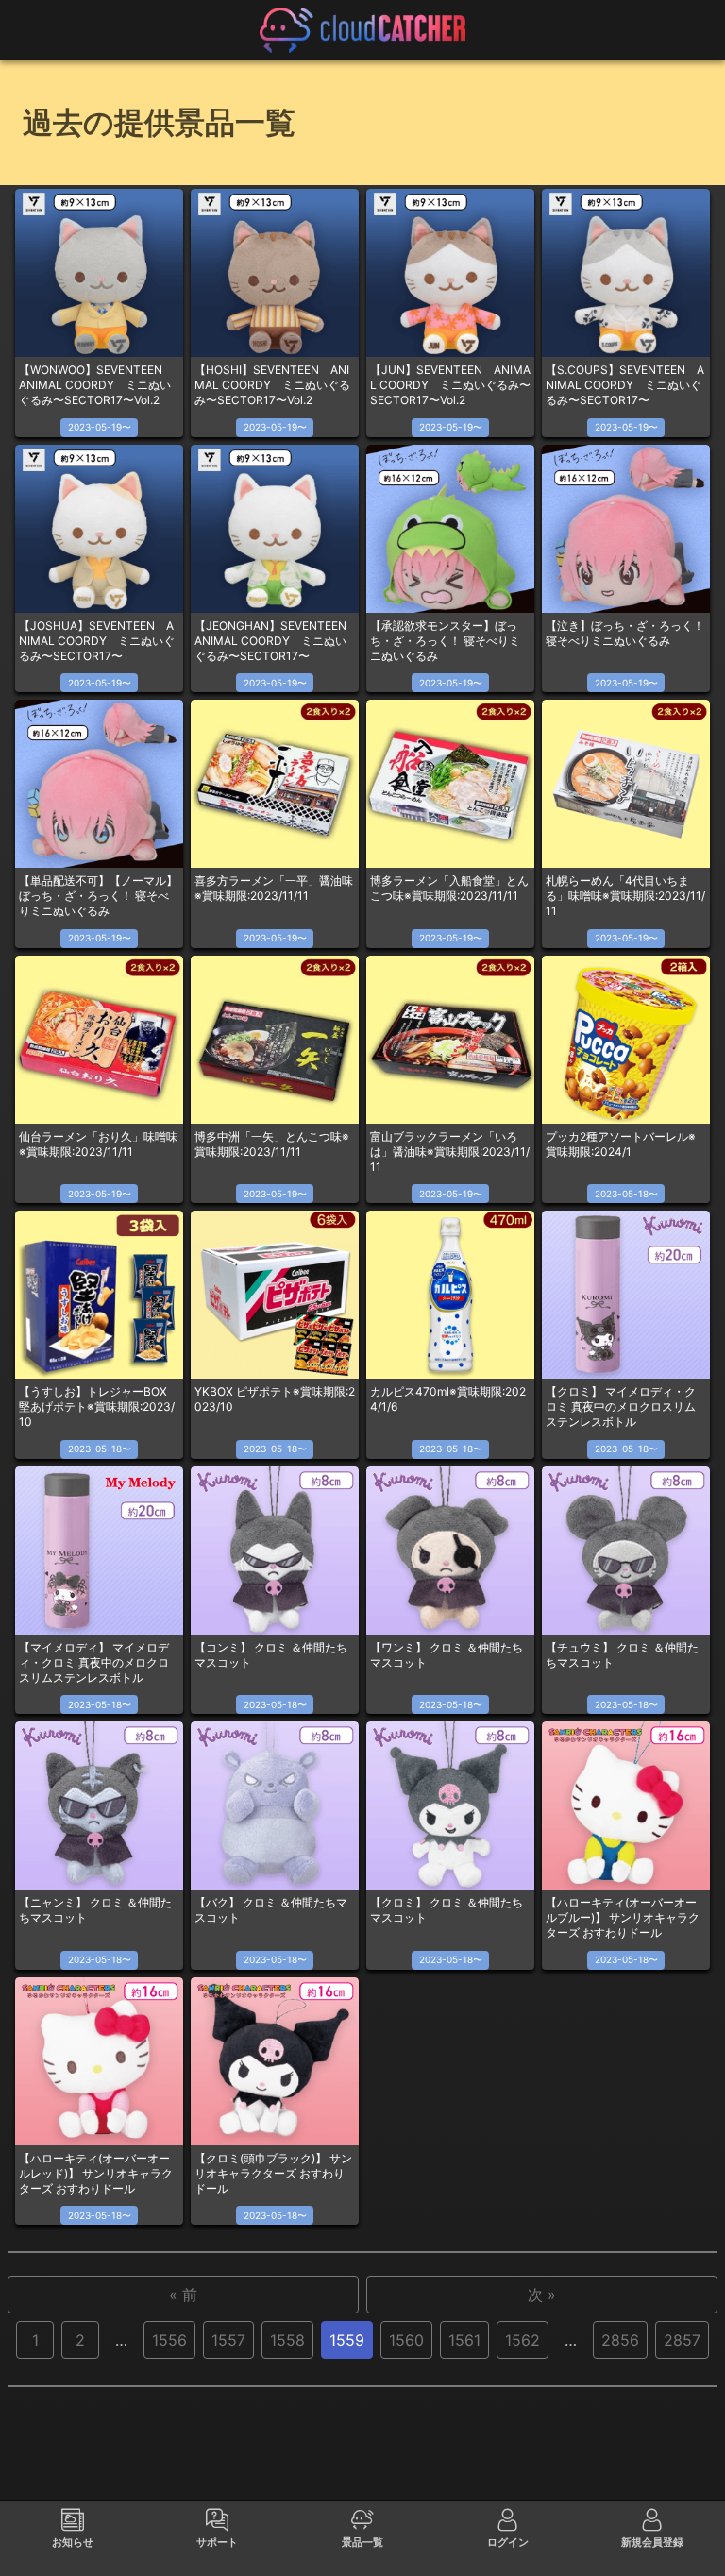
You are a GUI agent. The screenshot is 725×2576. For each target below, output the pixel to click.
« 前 (183, 2295)
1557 (228, 2340)
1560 (406, 2340)
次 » (542, 2295)
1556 (169, 2340)
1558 (287, 2340)
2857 (682, 2340)
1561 (464, 2340)
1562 (523, 2340)
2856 (620, 2340)
